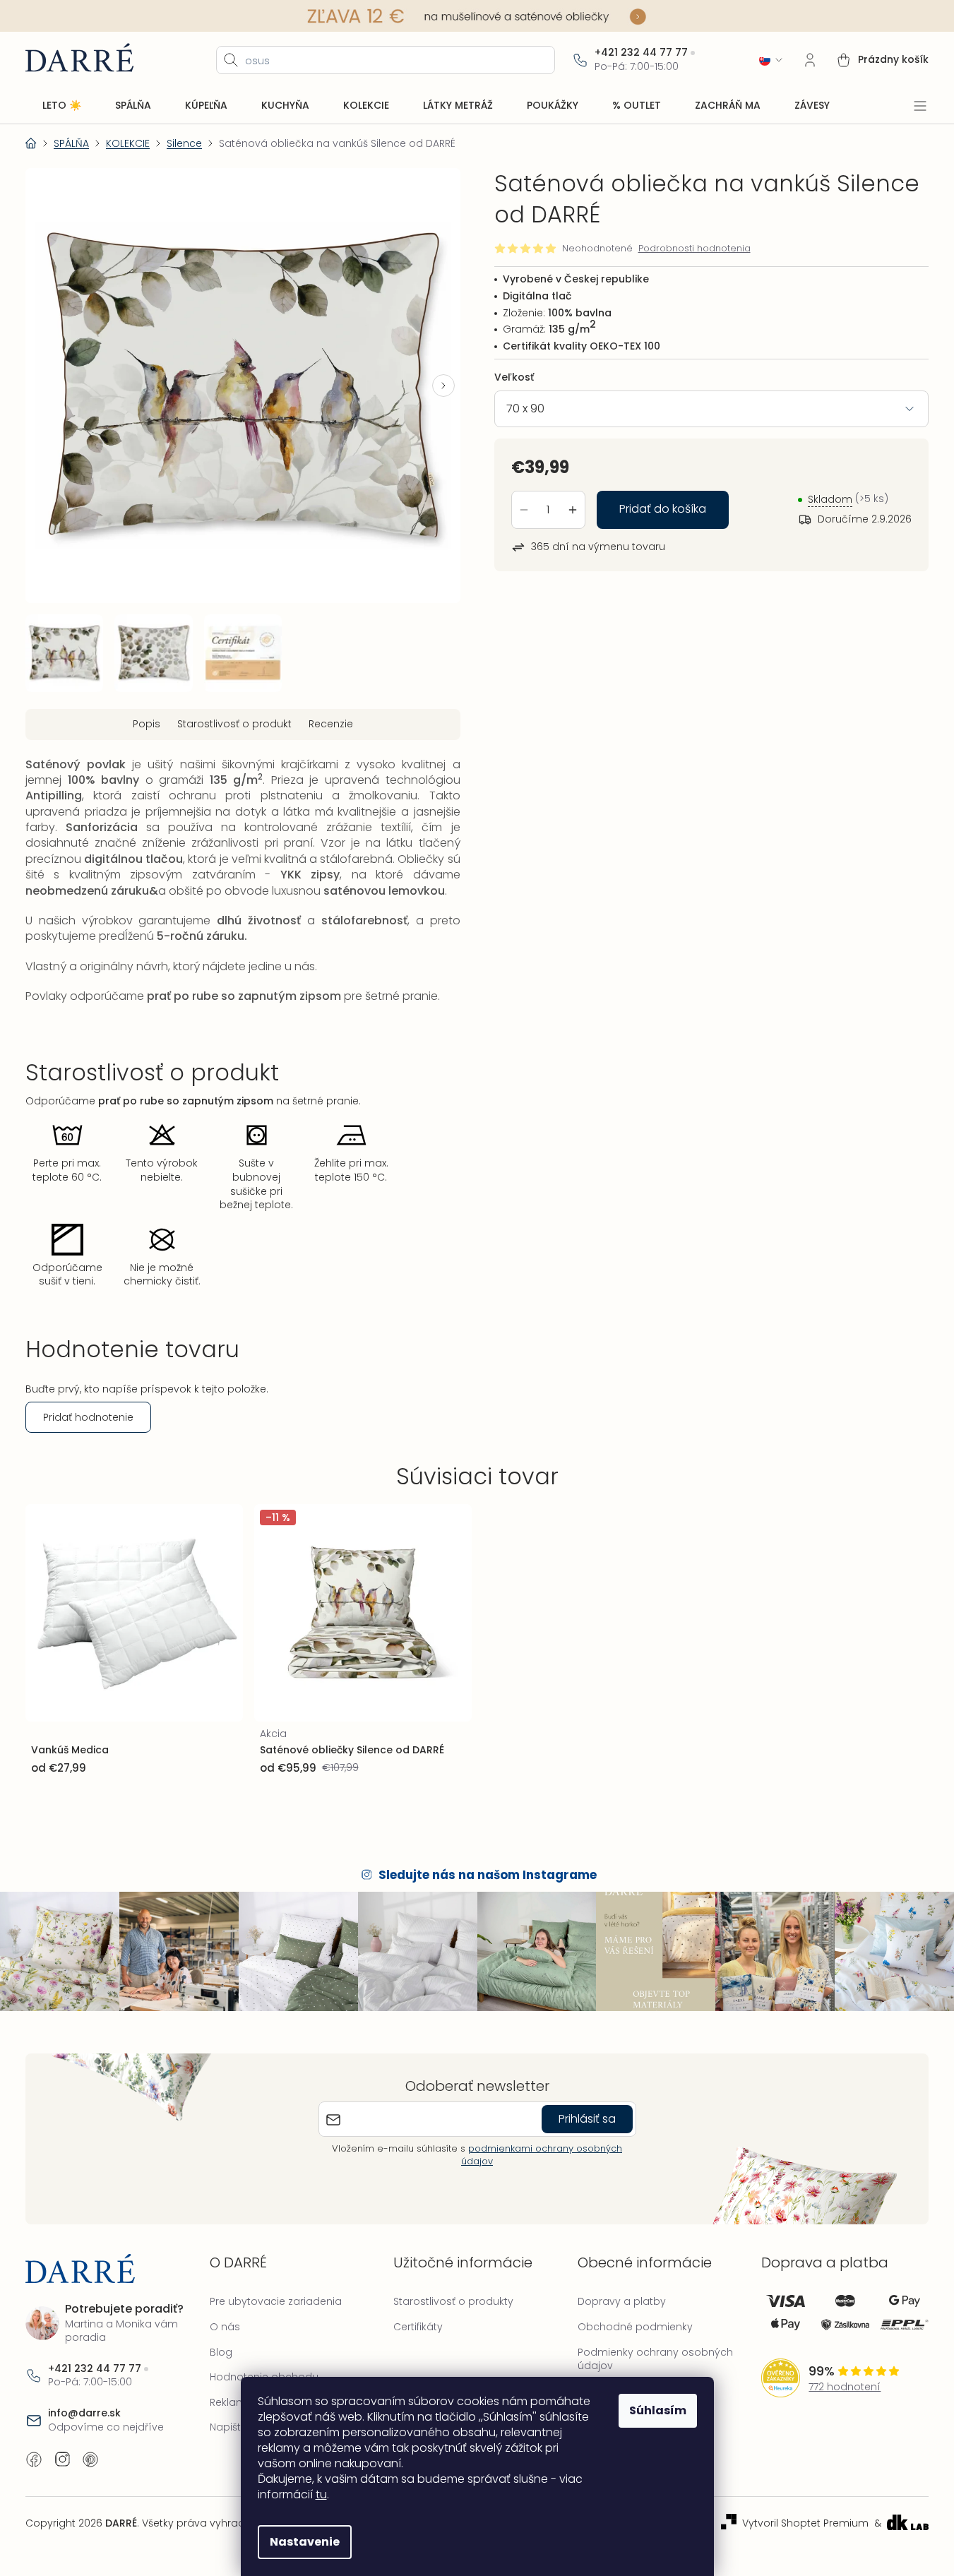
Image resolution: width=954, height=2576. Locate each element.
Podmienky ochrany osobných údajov (655, 2359)
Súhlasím (658, 2410)
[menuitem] (62, 106)
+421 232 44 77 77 (641, 53)
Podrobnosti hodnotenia (694, 249)
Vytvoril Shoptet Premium (805, 2523)
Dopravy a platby (622, 2301)
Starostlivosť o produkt (234, 724)
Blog (221, 2352)
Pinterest (90, 2459)
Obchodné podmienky (635, 2327)
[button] (443, 386)
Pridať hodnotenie (88, 1417)
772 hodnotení (845, 2387)
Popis (147, 724)
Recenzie (331, 724)
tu (321, 2494)
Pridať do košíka (663, 509)
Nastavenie (305, 2542)
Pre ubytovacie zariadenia (276, 2301)
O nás (225, 2327)
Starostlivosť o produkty (453, 2301)
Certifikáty (418, 2327)
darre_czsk (62, 2459)
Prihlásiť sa (587, 2119)
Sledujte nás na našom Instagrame (488, 1875)
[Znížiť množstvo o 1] (524, 510)
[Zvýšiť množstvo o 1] (573, 510)
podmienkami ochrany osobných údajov (542, 2155)
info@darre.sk (84, 2413)
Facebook (34, 2459)
